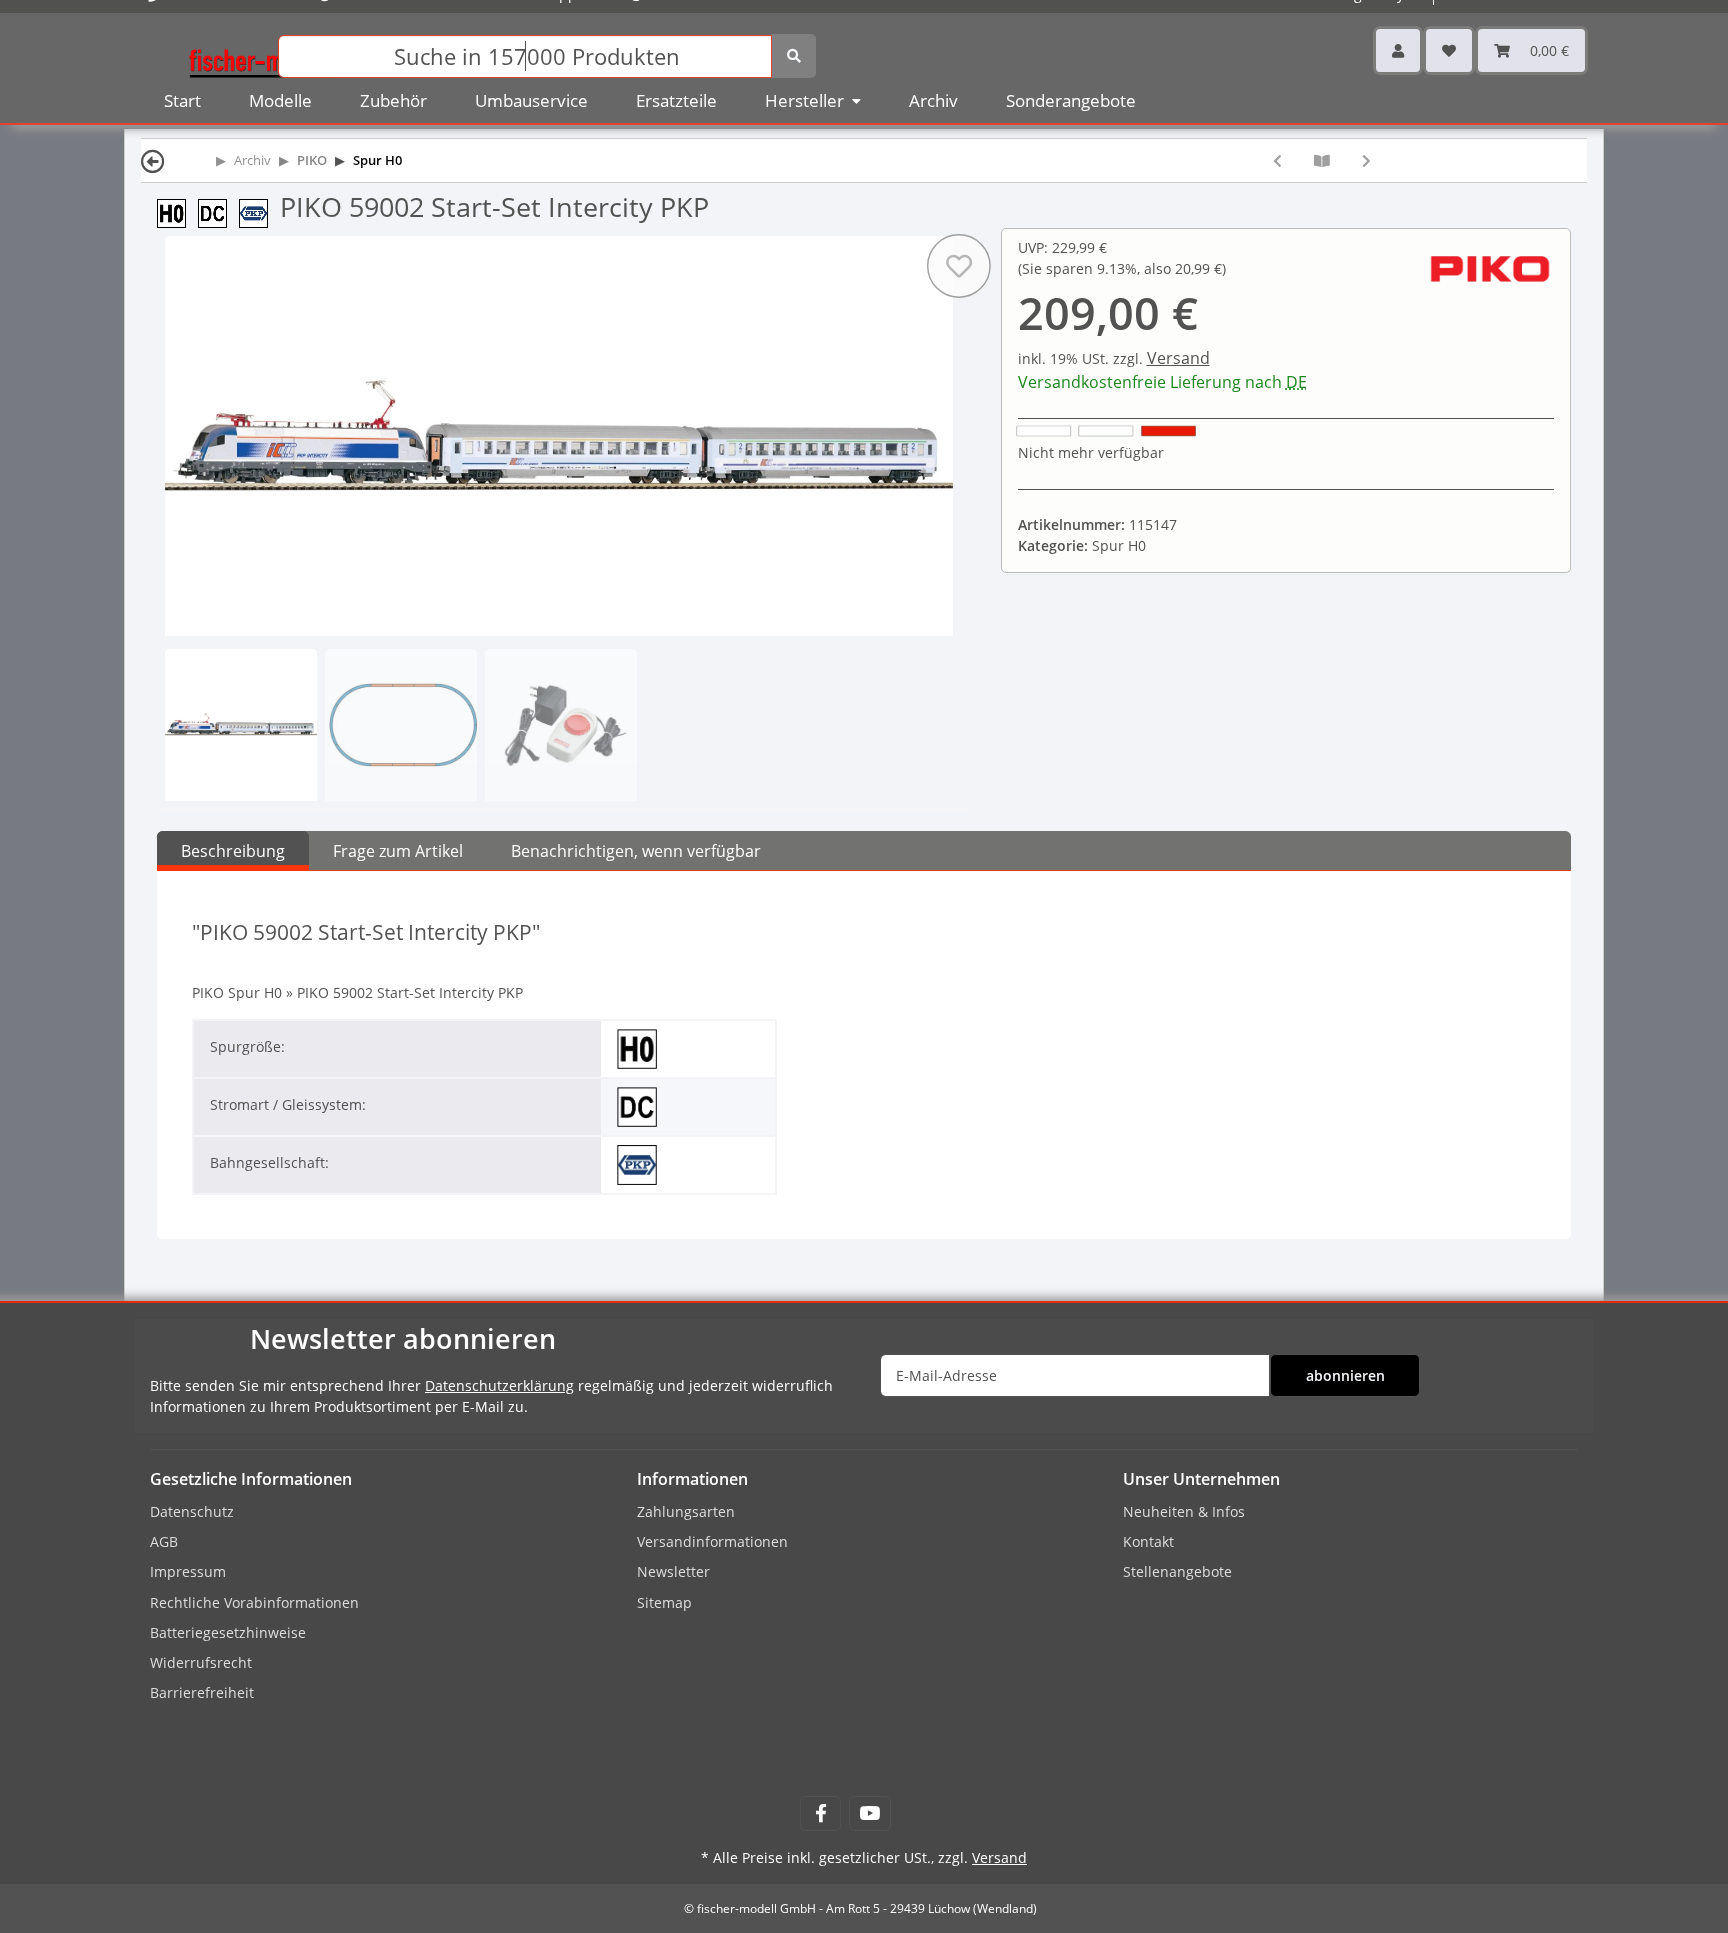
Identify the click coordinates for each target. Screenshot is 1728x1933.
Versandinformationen (712, 1541)
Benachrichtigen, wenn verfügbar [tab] (636, 851)
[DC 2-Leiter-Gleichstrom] (218, 211)
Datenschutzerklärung (499, 1385)
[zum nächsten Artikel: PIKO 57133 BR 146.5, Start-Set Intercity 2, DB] (1366, 160)
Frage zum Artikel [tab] (398, 851)
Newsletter (673, 1571)
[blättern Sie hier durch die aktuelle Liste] (1322, 160)
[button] (1398, 50)
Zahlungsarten (686, 1511)
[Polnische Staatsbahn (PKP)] (259, 211)
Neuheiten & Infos (1184, 1511)
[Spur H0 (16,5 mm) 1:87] (177, 211)
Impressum (188, 1571)
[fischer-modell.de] (260, 54)
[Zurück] (153, 160)
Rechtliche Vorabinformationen (254, 1602)
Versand (1178, 358)
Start (182, 100)
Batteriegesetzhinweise (228, 1632)
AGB (164, 1541)
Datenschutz (192, 1511)
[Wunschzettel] (1449, 50)
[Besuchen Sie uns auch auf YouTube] (869, 1813)
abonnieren (1345, 1375)
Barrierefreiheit (202, 1692)
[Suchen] (794, 56)
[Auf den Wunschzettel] (958, 266)
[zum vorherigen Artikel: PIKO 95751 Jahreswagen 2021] (1277, 160)
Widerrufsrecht (201, 1662)
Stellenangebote (1177, 1571)
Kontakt (1148, 1541)
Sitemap (664, 1602)
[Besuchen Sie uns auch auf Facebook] (820, 1813)
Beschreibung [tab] (233, 851)
